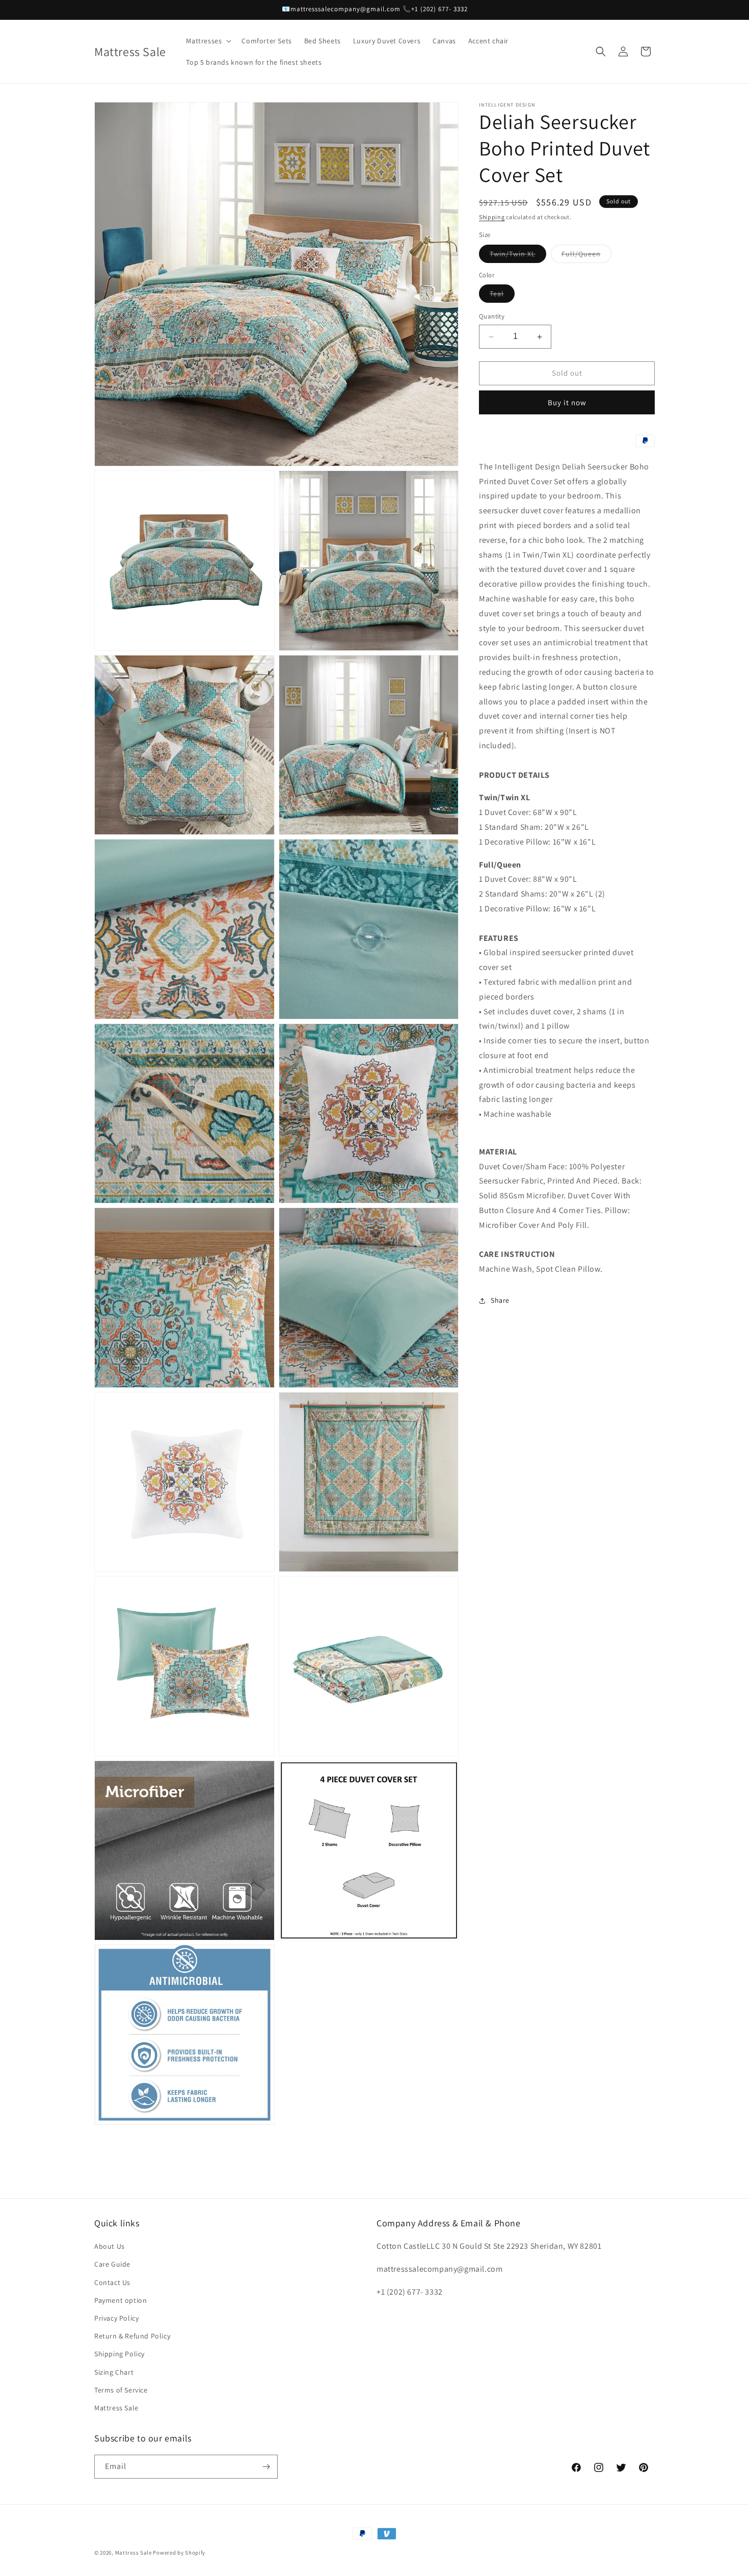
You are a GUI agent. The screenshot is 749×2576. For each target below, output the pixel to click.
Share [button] (500, 1301)
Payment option (121, 2300)
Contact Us (112, 2282)
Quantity (492, 317)
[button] (208, 41)
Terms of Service (121, 2390)
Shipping (492, 217)
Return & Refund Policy (132, 2336)
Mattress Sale (116, 2408)
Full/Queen (586, 256)
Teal (502, 296)
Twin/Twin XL (518, 256)
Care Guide (112, 2265)
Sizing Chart (114, 2372)
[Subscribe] (266, 2467)
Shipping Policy (119, 2354)
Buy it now (567, 402)
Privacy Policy (116, 2318)
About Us (110, 2246)
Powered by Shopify (179, 2553)
